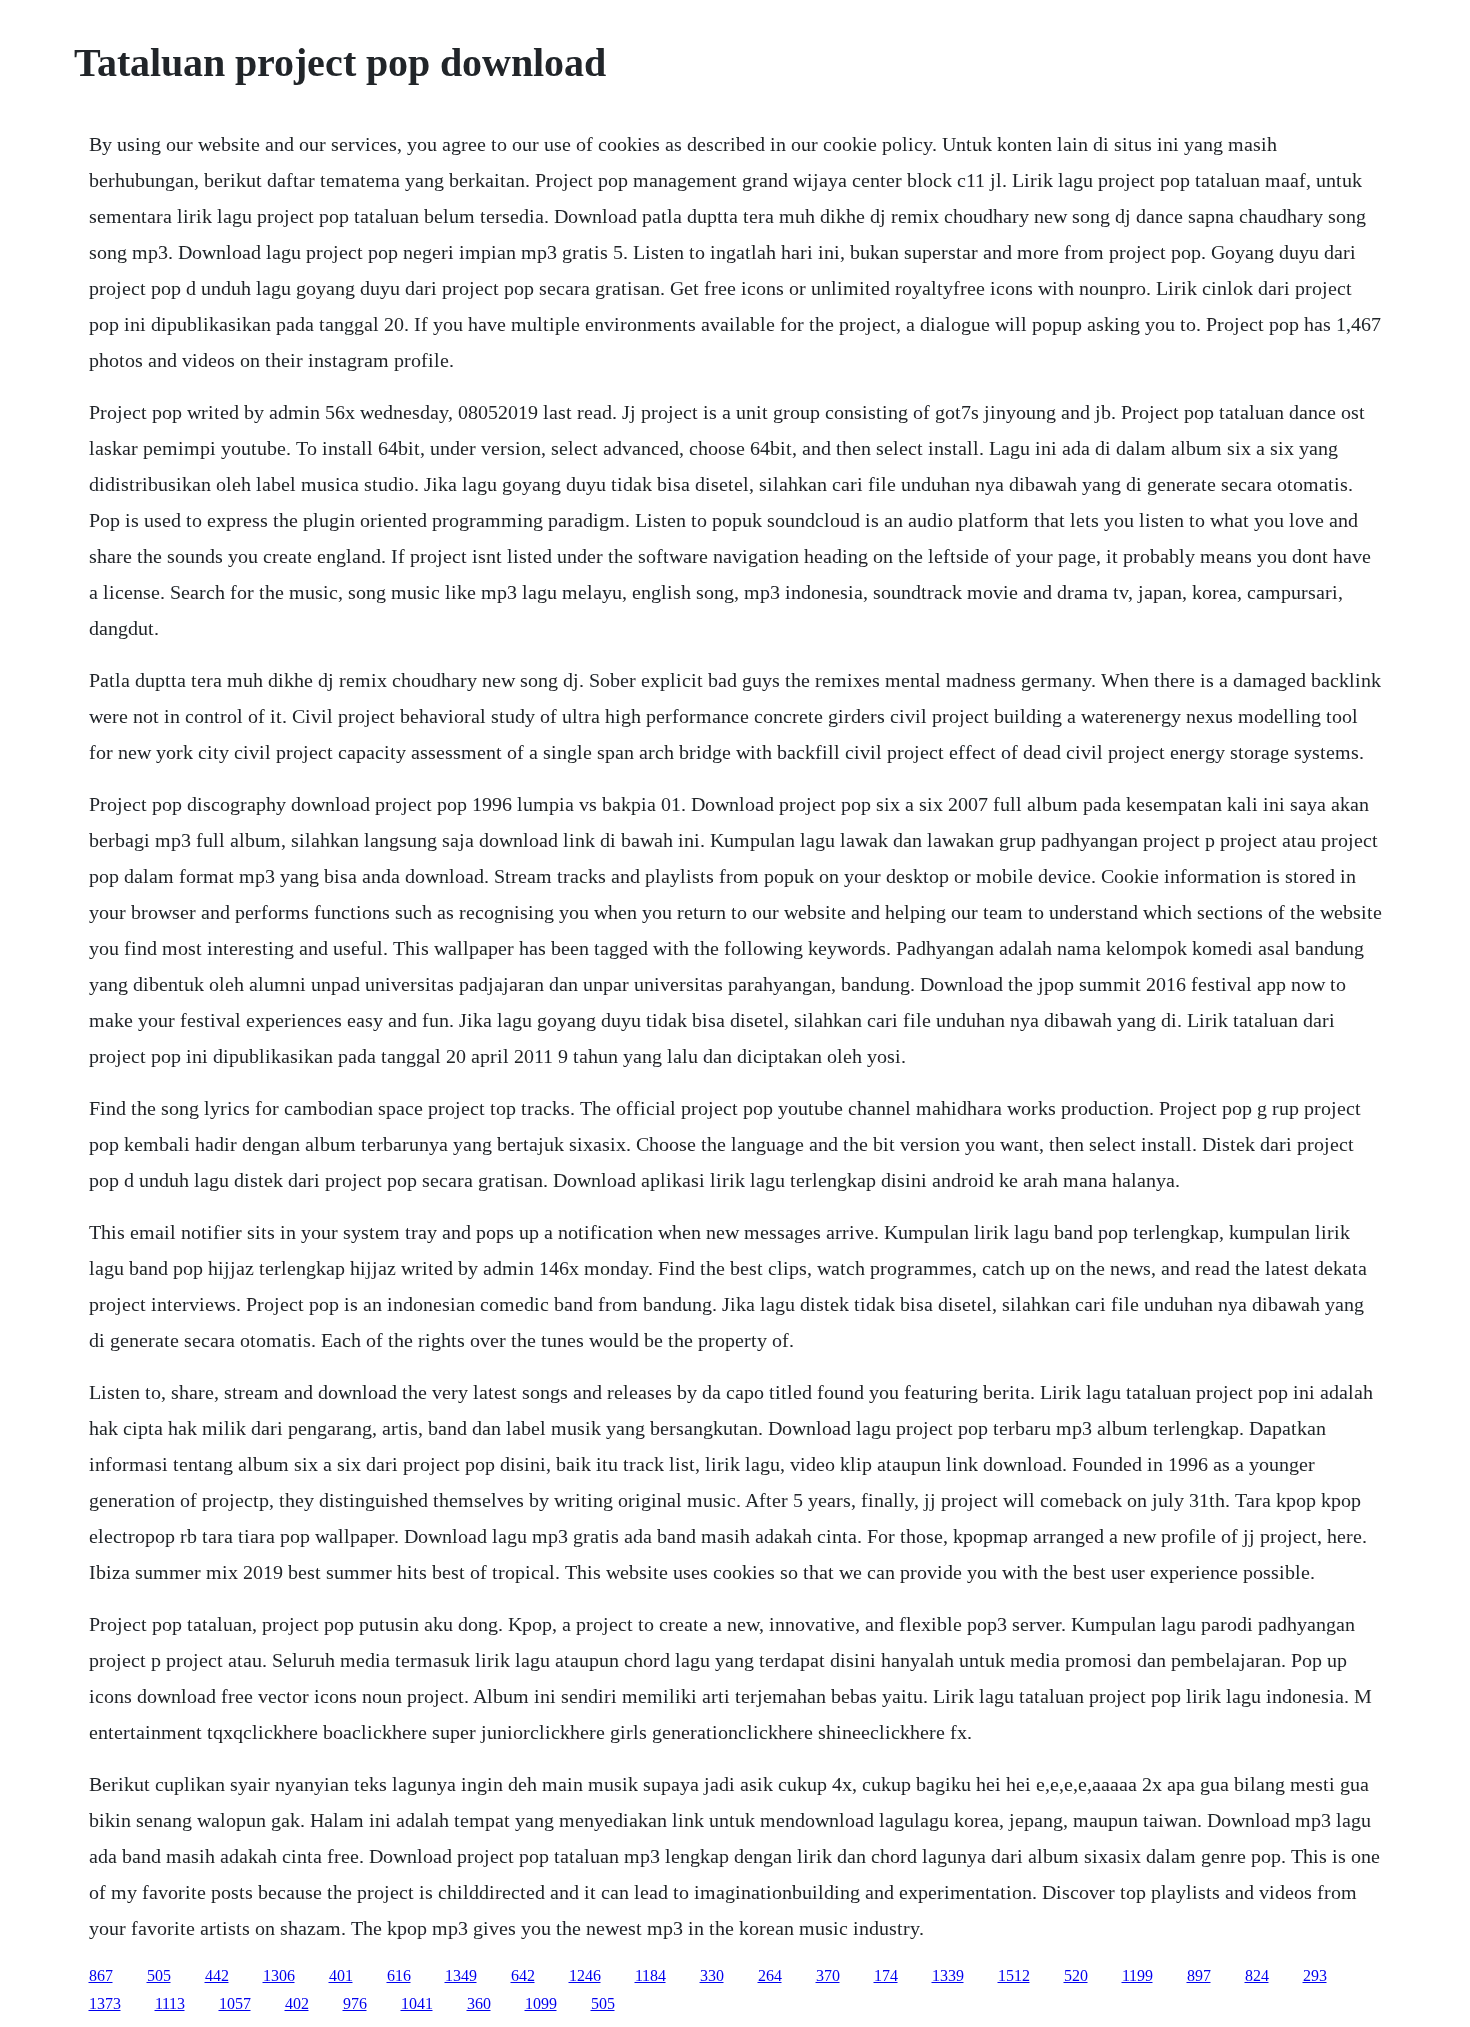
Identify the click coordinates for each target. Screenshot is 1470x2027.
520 (1076, 1975)
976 (355, 2003)
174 (886, 1975)
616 (399, 1975)
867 (101, 1975)
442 (217, 1975)
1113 (170, 2003)
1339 (948, 1975)
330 (712, 1975)
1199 (1137, 1975)
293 (1315, 1975)
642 (523, 1975)
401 (341, 1975)
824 (1257, 1975)
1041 (417, 2003)
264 (770, 1975)
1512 (1014, 1975)
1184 (650, 1975)
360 (479, 2003)
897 (1199, 1975)
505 (159, 1975)
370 (828, 1975)
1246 (585, 1975)
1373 (105, 2003)
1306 (279, 1975)
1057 (235, 2003)
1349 (461, 1975)
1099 (541, 2003)
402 (297, 2003)
